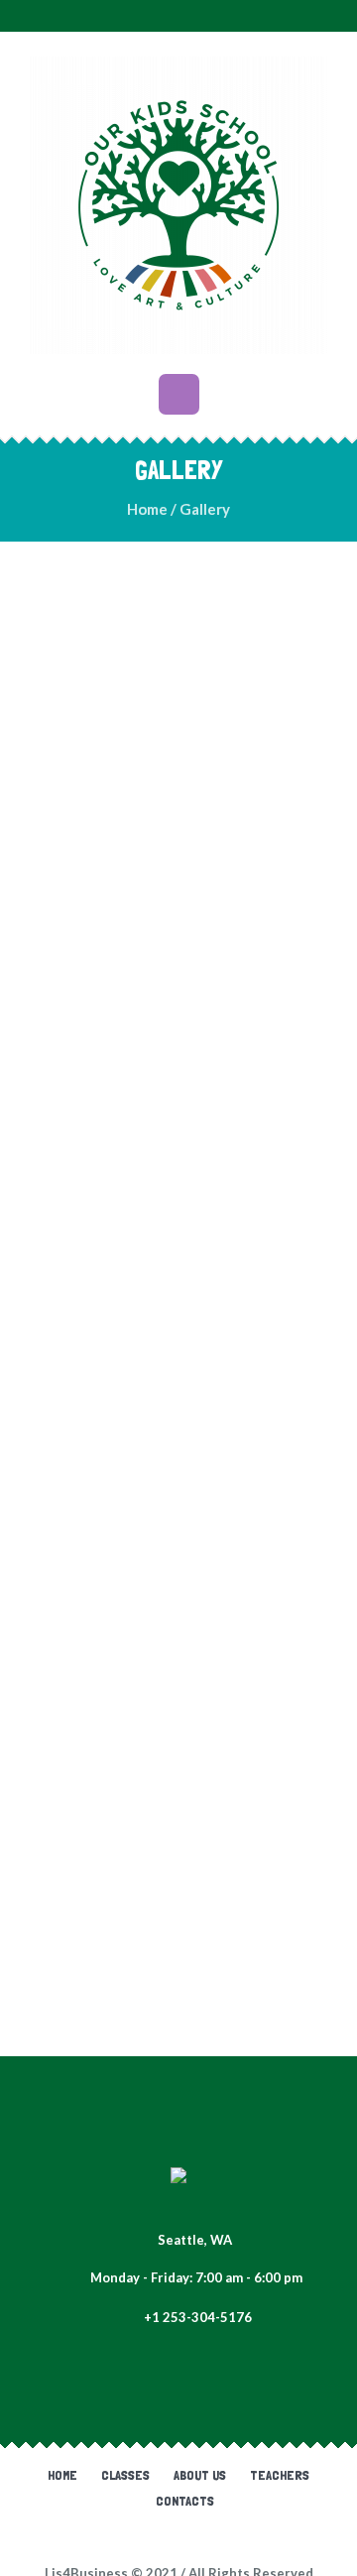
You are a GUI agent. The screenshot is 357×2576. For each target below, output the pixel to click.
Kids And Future (128, 1805)
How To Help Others (128, 1624)
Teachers (280, 2475)
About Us (200, 2475)
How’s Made (129, 1082)
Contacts (185, 2501)
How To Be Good (129, 901)
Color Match (128, 721)
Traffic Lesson (128, 1444)
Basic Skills (129, 1985)
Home (147, 509)
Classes (125, 2475)
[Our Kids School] (178, 205)
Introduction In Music (128, 1262)
